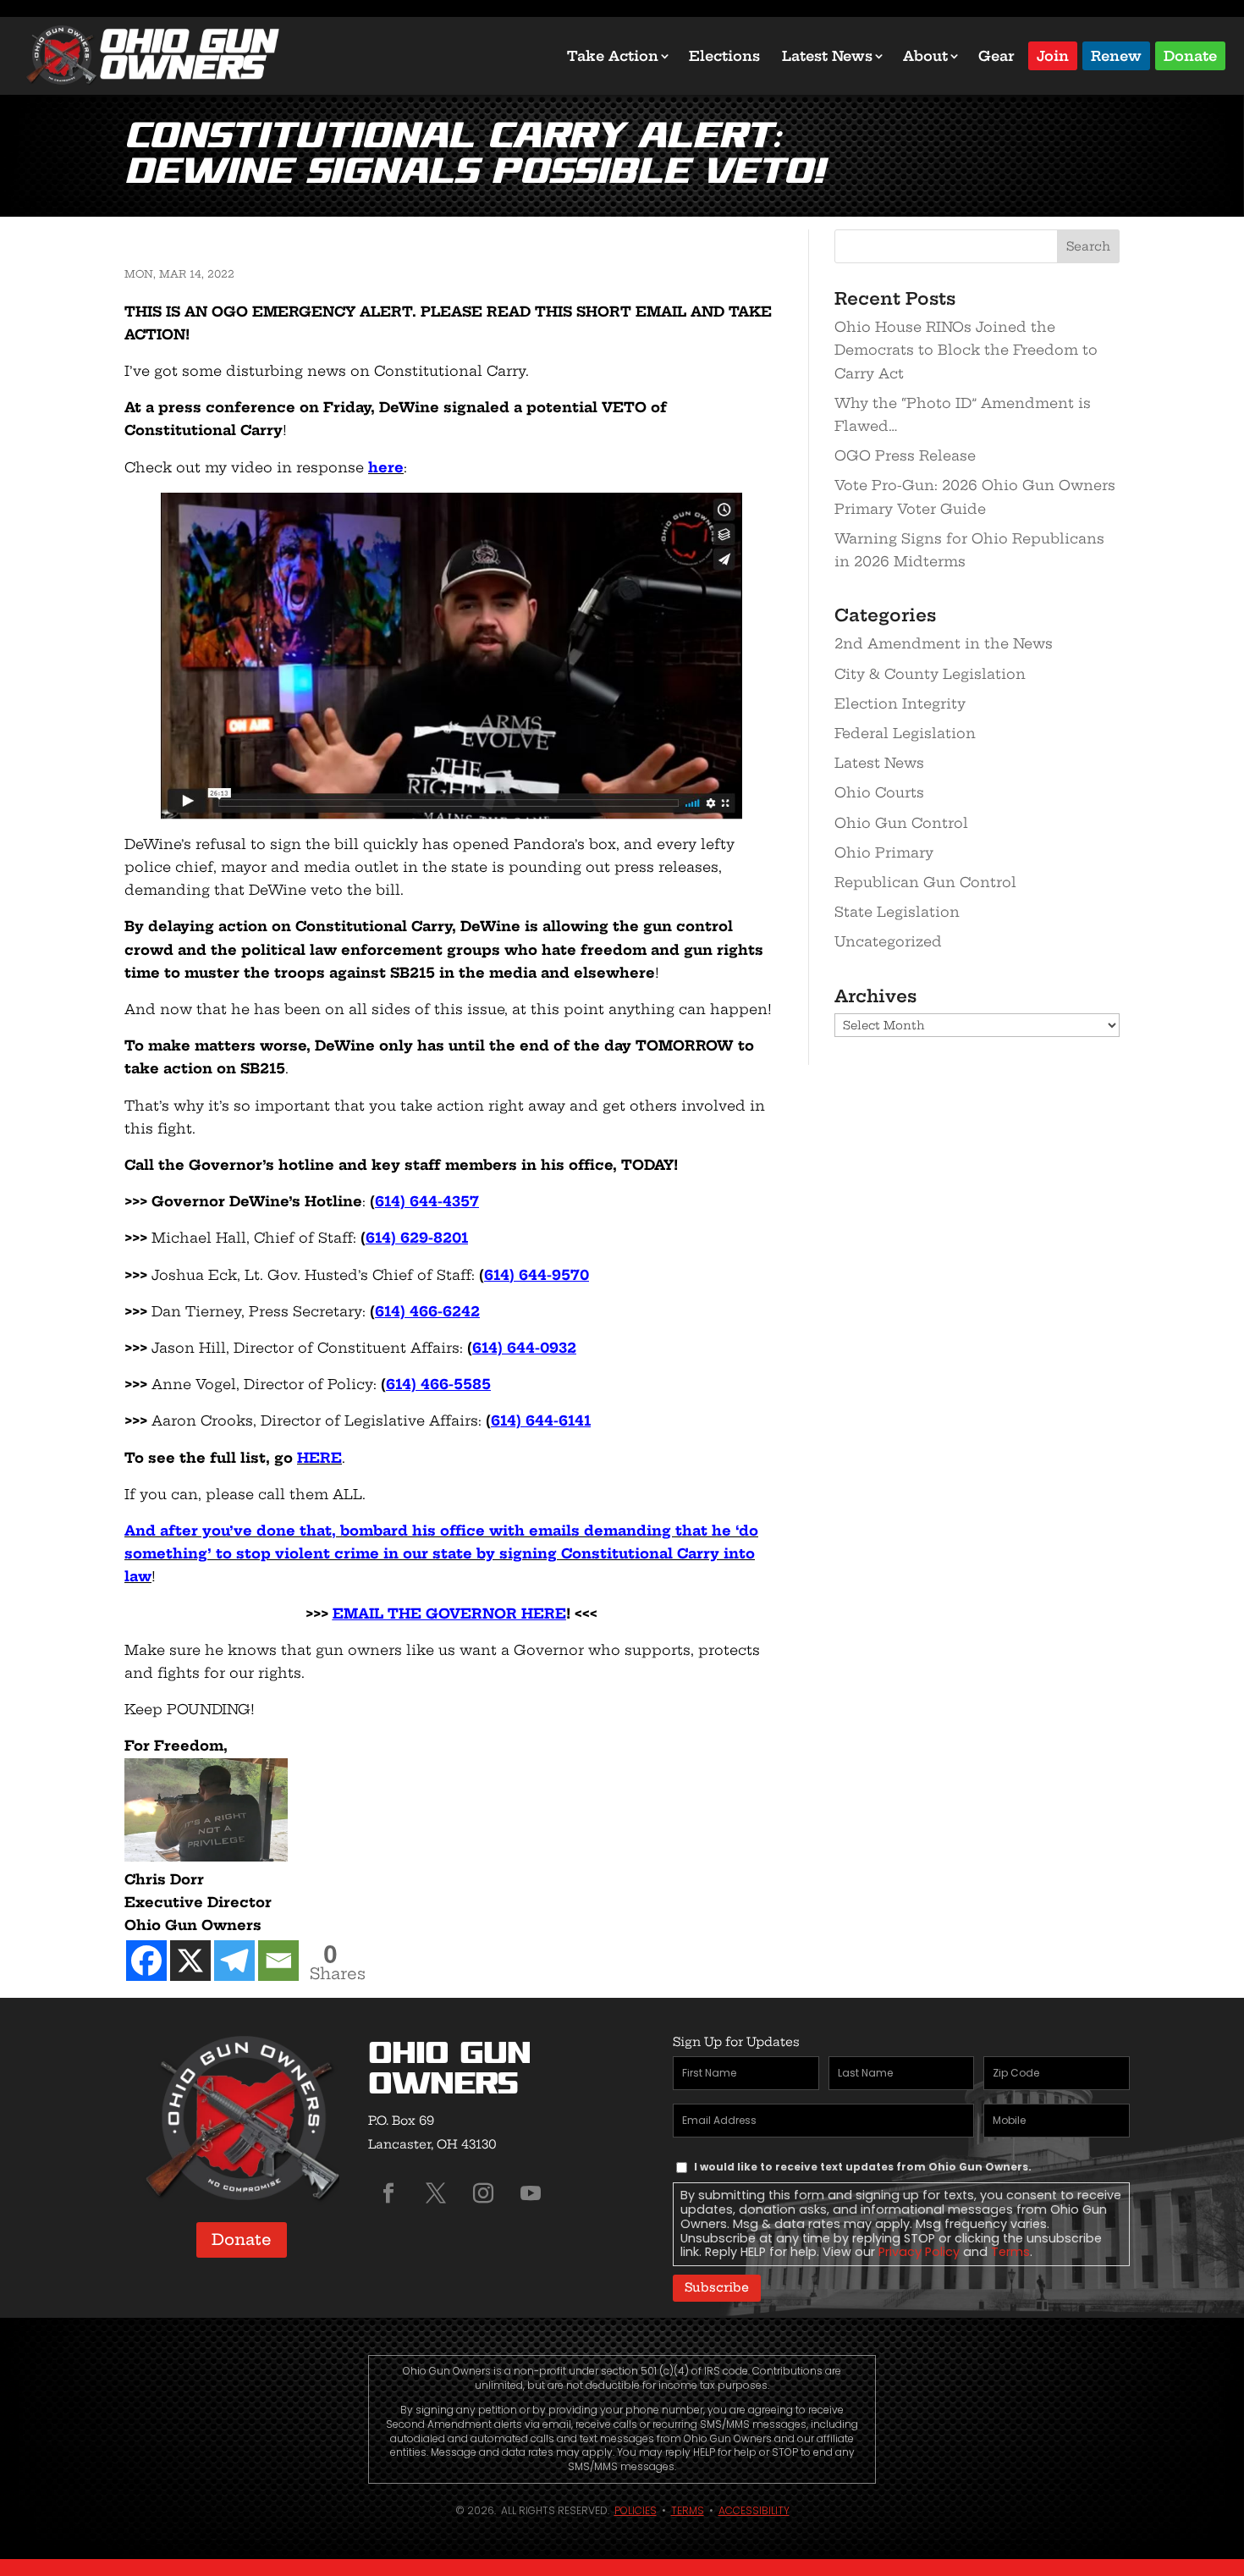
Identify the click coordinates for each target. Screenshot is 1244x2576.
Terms (1010, 2252)
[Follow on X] (436, 2193)
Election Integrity (900, 703)
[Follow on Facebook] (388, 2193)
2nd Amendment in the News (944, 643)
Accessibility (754, 2510)
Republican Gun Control (925, 882)
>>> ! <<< (451, 1613)
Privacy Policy (919, 2252)
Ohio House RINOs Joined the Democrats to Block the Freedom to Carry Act (966, 350)
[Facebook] (146, 1961)
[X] (190, 1961)
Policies (636, 2510)
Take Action (613, 56)
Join (1053, 55)
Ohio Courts (879, 792)
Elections (724, 56)
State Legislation (897, 912)
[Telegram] (234, 1961)
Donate (1190, 55)
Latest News (827, 56)
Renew (1116, 55)
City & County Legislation (930, 674)
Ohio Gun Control (901, 823)
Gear (996, 56)
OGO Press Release (905, 455)
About (925, 56)
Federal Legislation (905, 733)
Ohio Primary (884, 852)
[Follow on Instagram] (483, 2193)
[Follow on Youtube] (531, 2193)
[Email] (278, 1961)
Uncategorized (888, 941)
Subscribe (717, 2287)
